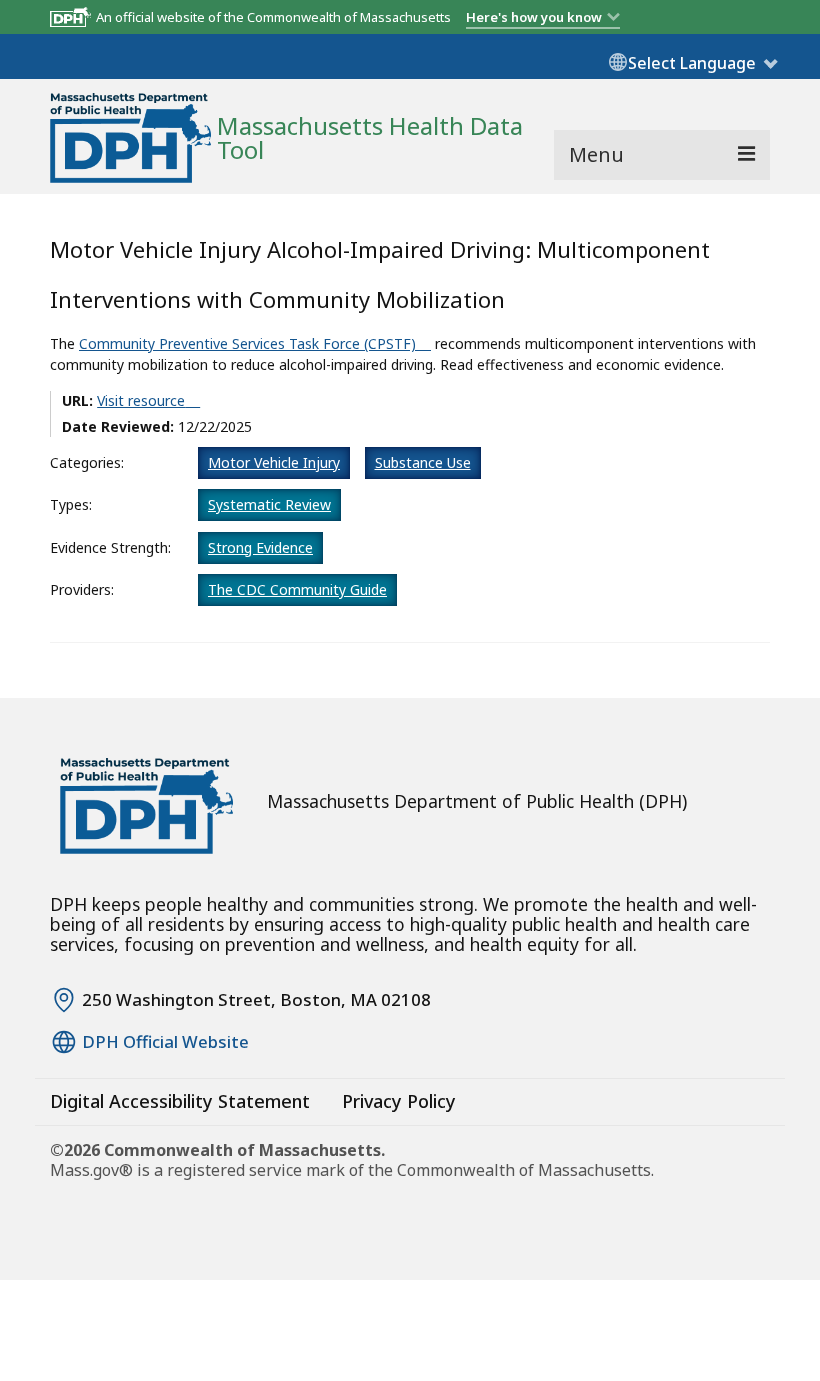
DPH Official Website (165, 1042)
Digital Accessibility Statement (180, 1101)
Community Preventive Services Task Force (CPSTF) (247, 343)
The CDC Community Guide (297, 589)
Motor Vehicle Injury (274, 462)
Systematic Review (269, 504)
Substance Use (423, 462)
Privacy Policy (399, 1101)
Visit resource (141, 400)
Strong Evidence (260, 547)
